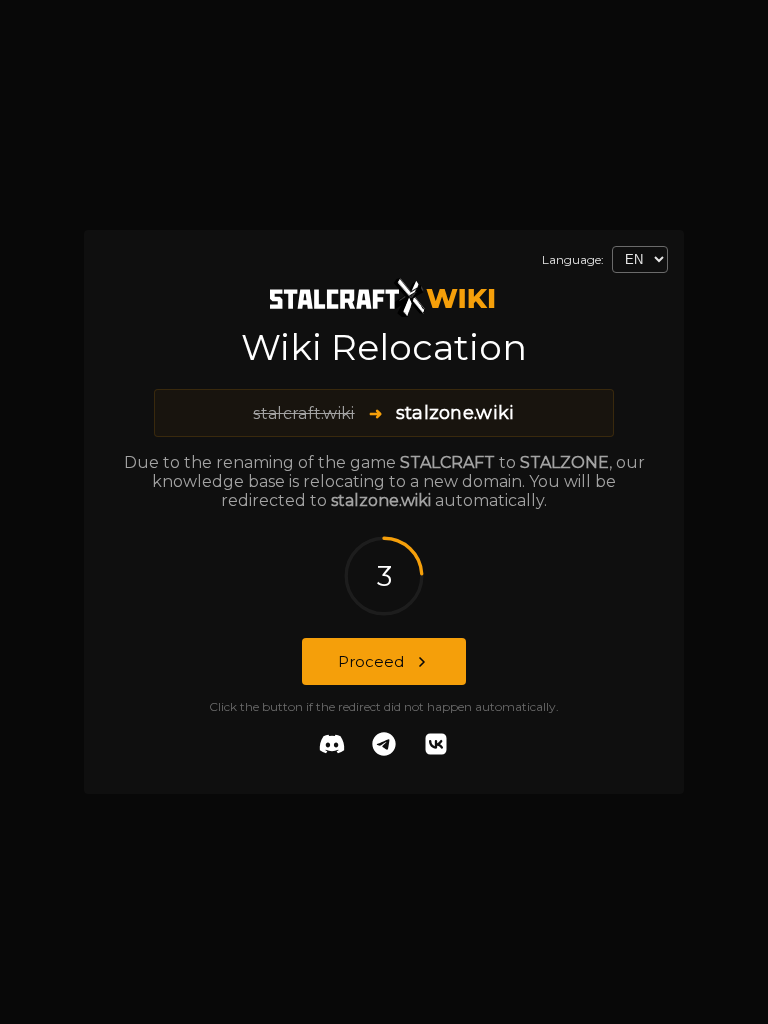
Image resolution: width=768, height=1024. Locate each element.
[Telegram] (384, 746)
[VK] (436, 746)
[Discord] (332, 746)
